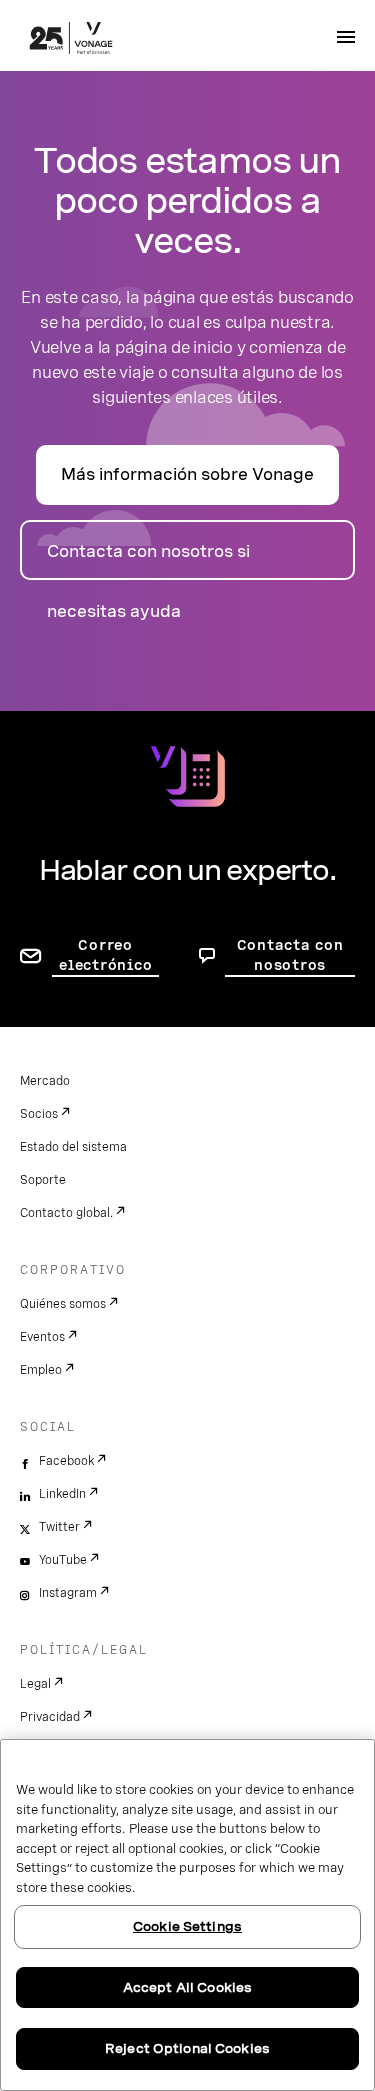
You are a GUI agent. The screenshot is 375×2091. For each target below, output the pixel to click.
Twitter (59, 1527)
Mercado (45, 1081)
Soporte (43, 1180)
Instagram (68, 1593)
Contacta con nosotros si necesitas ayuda (148, 561)
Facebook (66, 1461)
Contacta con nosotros (290, 955)
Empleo (41, 1370)
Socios (39, 1114)
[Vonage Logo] (71, 40)
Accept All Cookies (187, 1987)
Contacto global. (66, 1213)
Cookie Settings (187, 1926)
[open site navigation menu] (346, 37)
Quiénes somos (63, 1304)
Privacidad (50, 1717)
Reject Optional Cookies (187, 2048)
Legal (35, 1684)
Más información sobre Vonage (187, 474)
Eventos (42, 1337)
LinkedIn (62, 1494)
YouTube (63, 1560)
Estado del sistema (73, 1147)
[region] (187, 1915)
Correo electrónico (105, 955)
